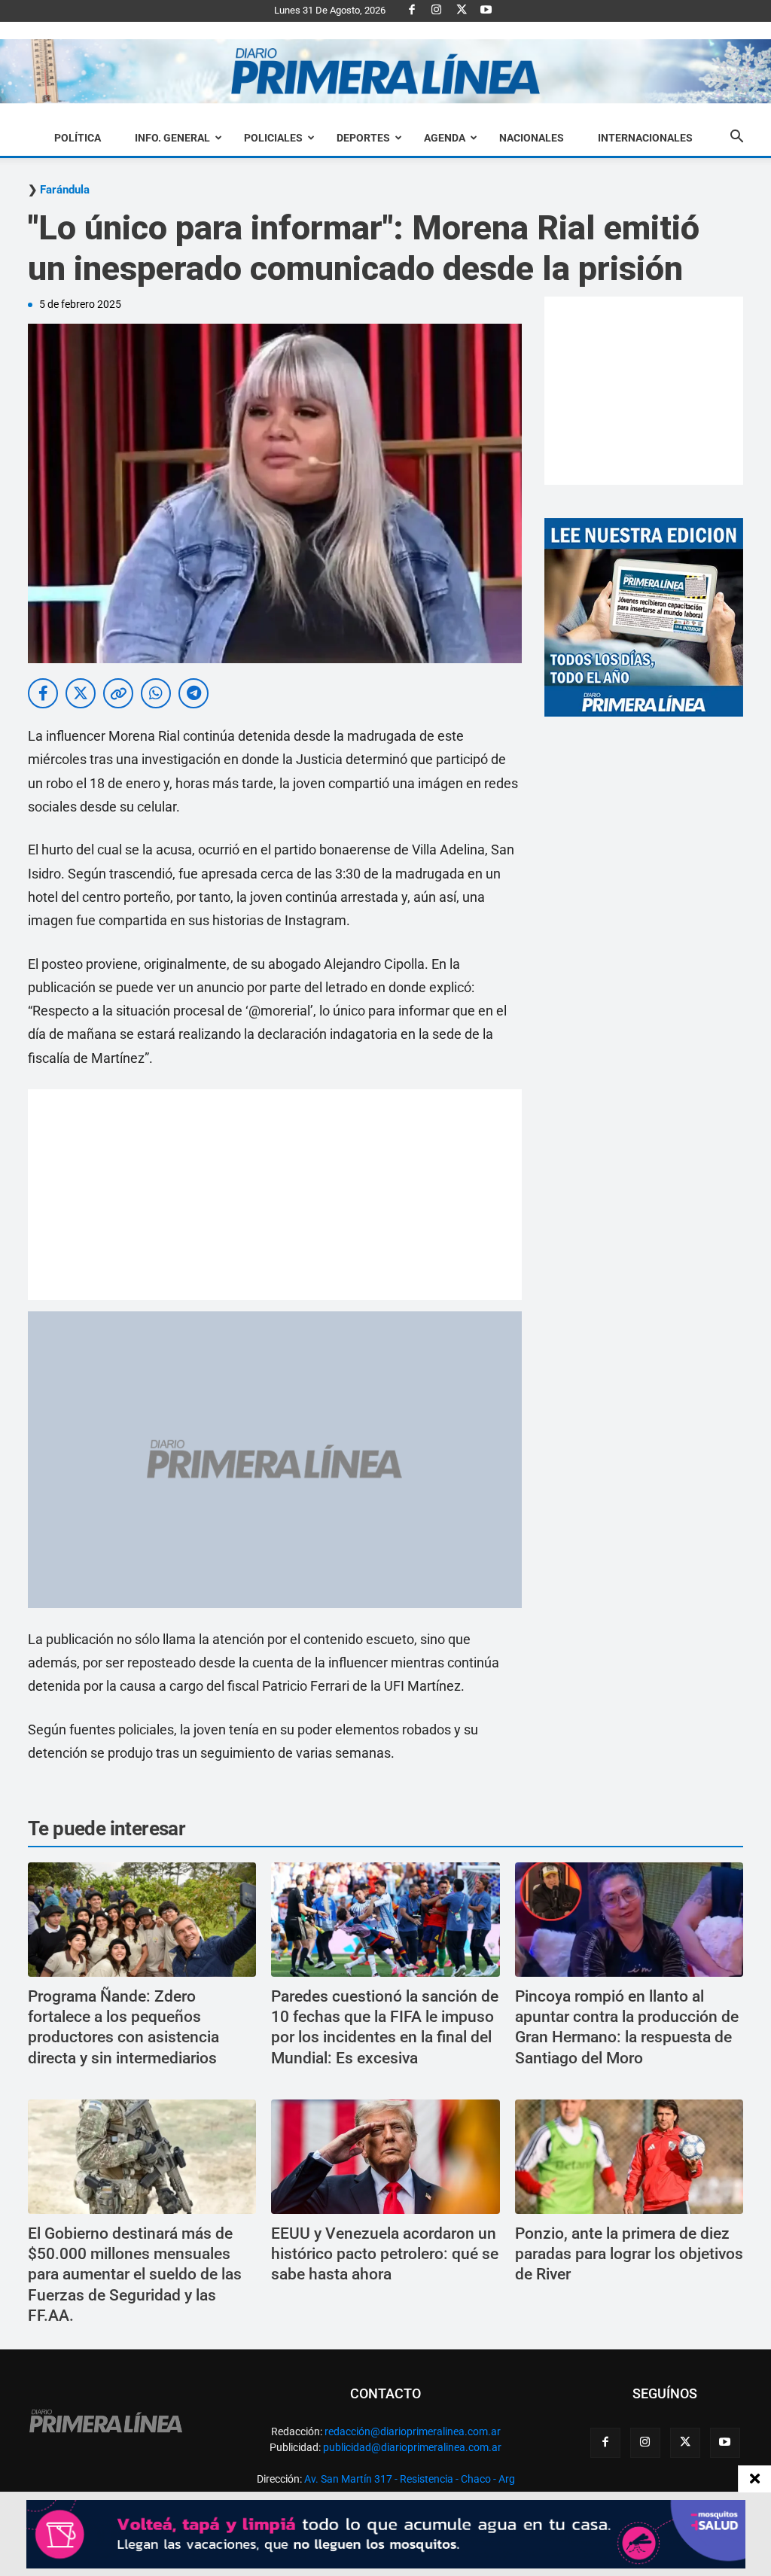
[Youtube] (486, 11)
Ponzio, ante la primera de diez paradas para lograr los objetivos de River (629, 2254)
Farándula (65, 190)
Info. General (172, 138)
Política (78, 138)
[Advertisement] (275, 1195)
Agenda (445, 138)
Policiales (273, 138)
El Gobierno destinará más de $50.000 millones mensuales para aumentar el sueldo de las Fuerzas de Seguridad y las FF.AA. (135, 2275)
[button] (736, 139)
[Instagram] (437, 11)
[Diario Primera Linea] (385, 72)
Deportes (363, 138)
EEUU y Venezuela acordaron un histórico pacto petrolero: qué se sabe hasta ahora (385, 2254)
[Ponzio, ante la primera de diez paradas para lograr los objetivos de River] (629, 2157)
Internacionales (645, 138)
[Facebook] (412, 11)
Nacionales (532, 138)
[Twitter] (462, 11)
